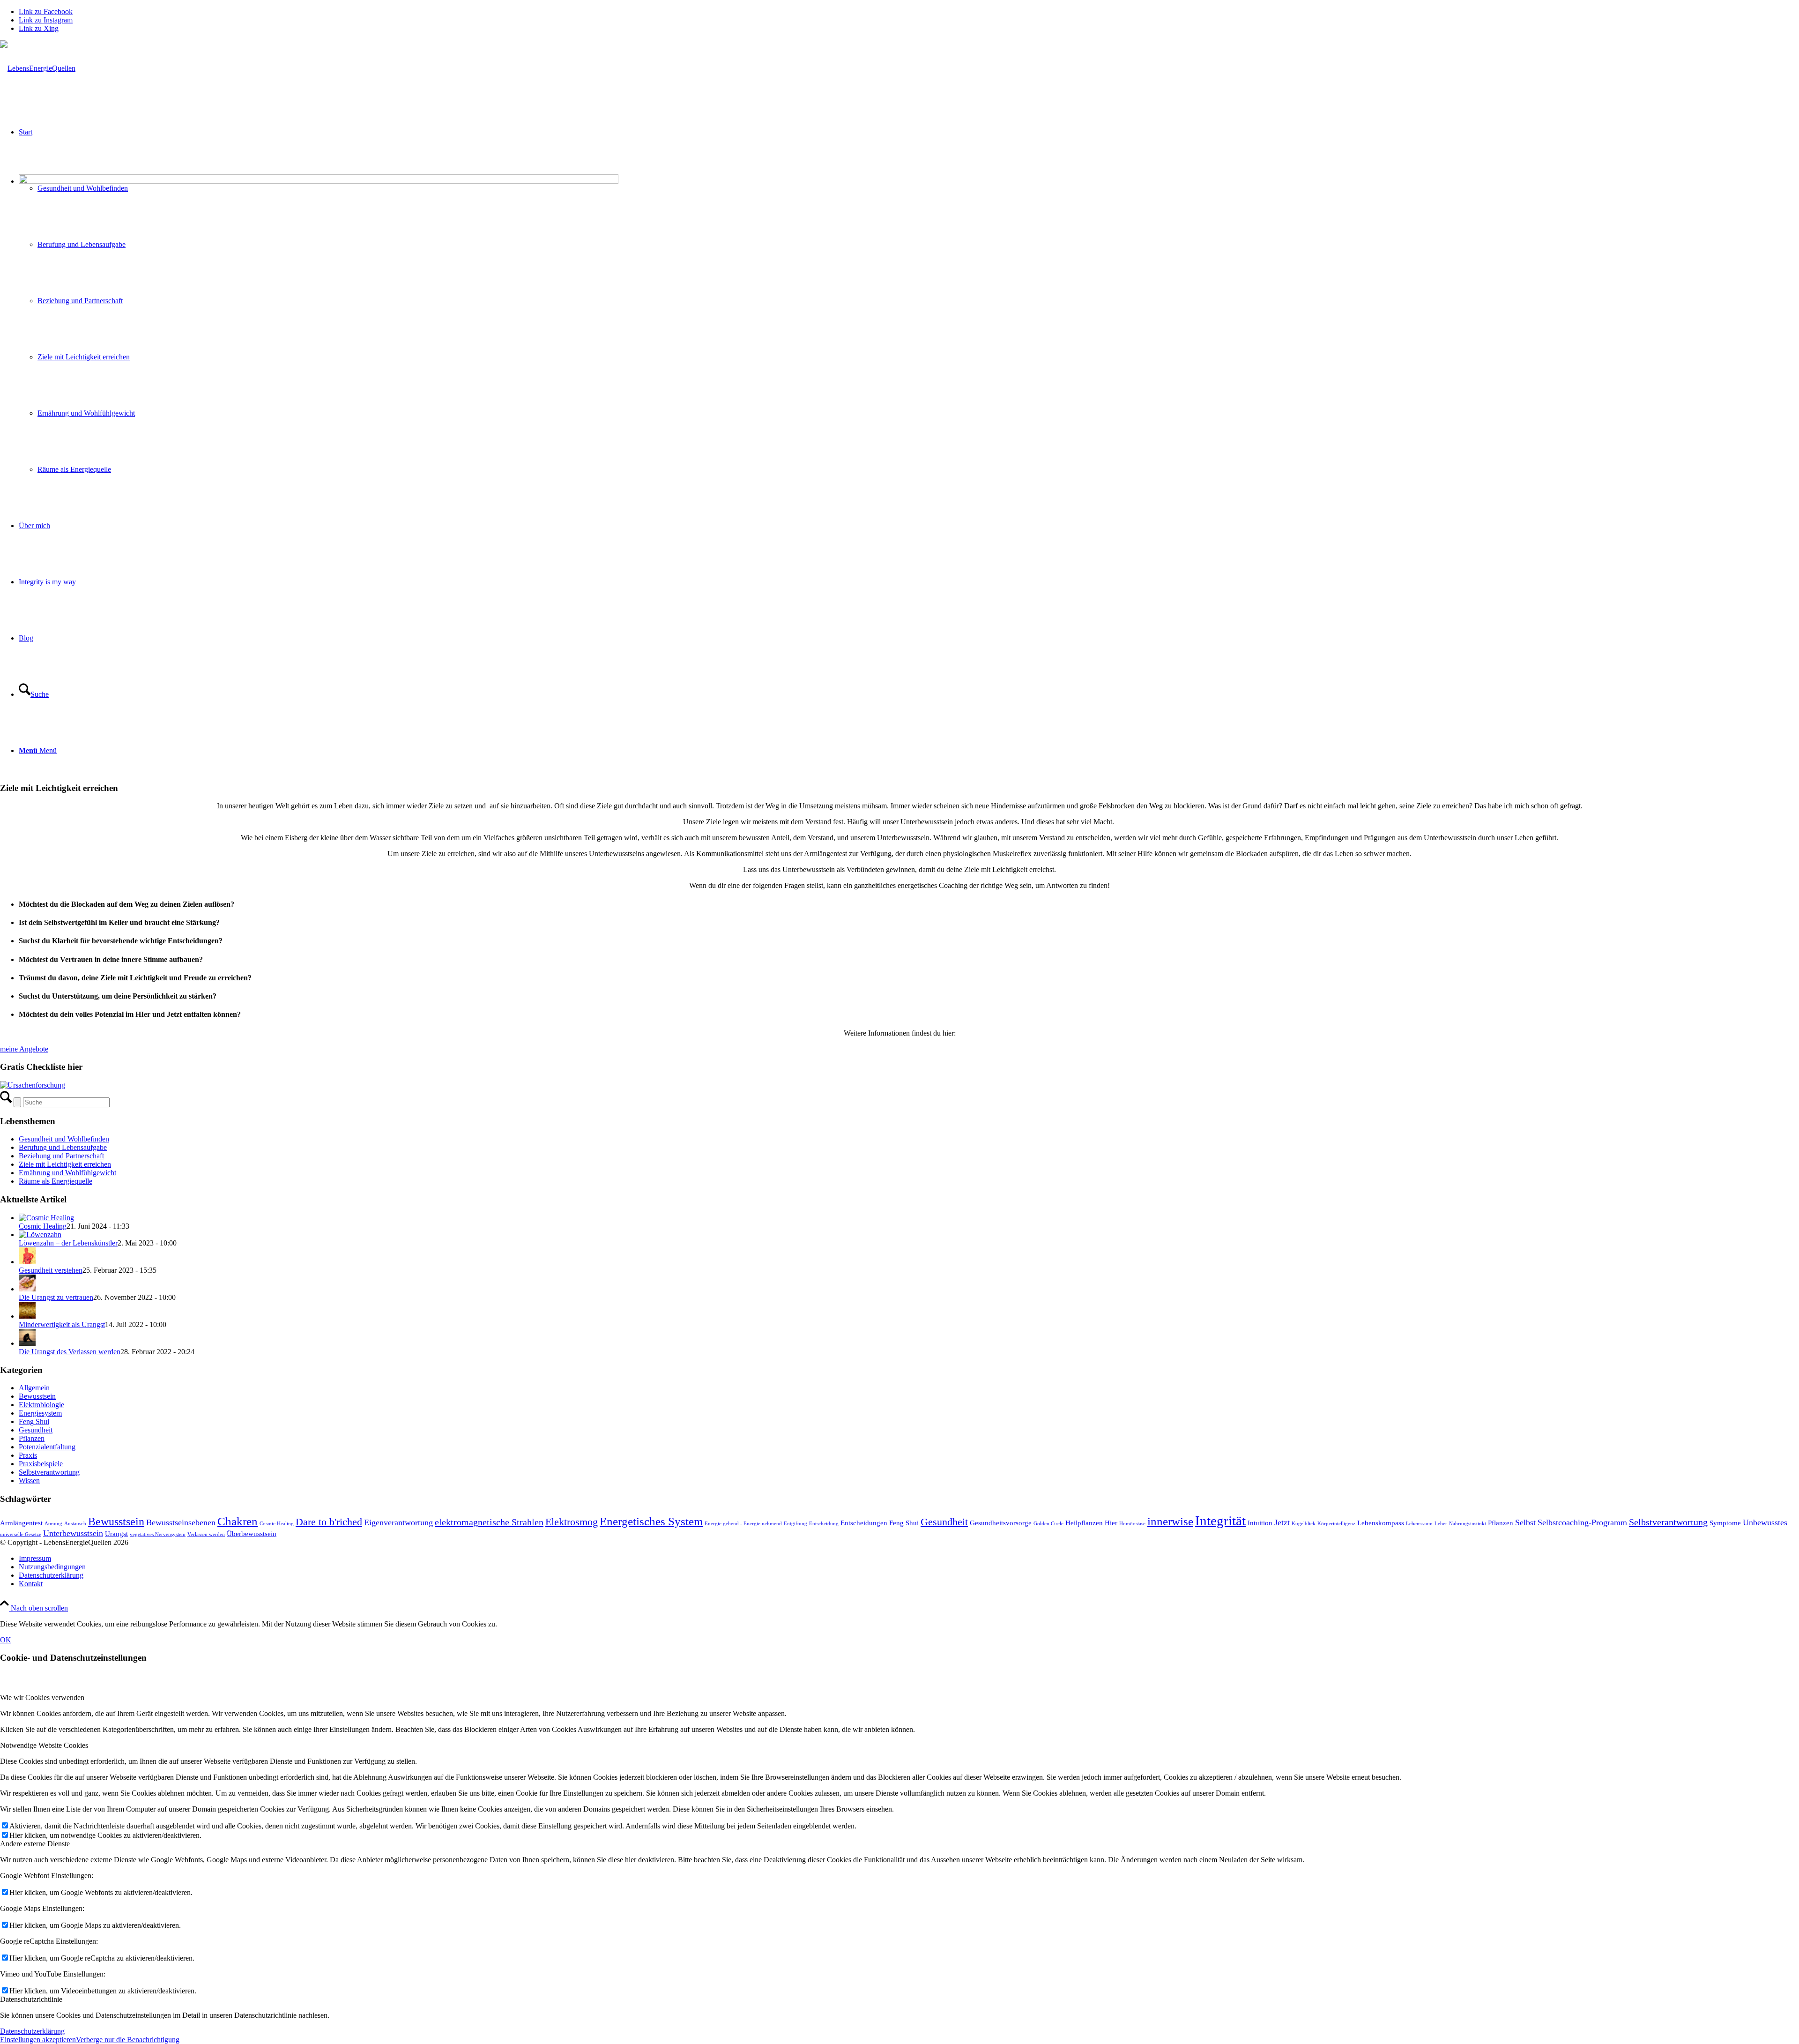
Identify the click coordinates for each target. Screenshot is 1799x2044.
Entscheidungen (864, 1523)
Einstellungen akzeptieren (38, 2040)
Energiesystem (40, 1413)
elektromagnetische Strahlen (489, 1522)
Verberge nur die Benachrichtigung (128, 2040)
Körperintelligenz (1336, 1524)
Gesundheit (36, 1430)
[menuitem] (909, 1559)
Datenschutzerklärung (32, 2031)
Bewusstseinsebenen (181, 1522)
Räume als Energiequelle (56, 1181)
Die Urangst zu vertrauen (56, 1297)
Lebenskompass (1381, 1523)
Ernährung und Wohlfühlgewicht (67, 1173)
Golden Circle (1048, 1524)
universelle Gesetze (21, 1534)
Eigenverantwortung (398, 1522)
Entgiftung (795, 1524)
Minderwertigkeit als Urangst (62, 1324)
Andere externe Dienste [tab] (35, 1844)
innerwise (1170, 1521)
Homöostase (1132, 1524)
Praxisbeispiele (41, 1464)
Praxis (28, 1455)
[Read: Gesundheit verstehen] (27, 1262)
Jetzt (1282, 1522)
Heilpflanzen (1084, 1523)
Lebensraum (1419, 1524)
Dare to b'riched (329, 1522)
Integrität (1220, 1521)
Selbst (1525, 1522)
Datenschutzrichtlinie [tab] (31, 1999)
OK (6, 1640)
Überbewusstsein (252, 1534)
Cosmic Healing (43, 1226)
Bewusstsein (37, 1396)
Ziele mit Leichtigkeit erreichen (65, 1164)
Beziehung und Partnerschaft (61, 1156)
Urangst (116, 1534)
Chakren (238, 1521)
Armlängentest (21, 1523)
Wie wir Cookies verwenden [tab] (42, 1697)
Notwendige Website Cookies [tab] (44, 1745)
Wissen (29, 1481)
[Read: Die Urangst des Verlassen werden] (27, 1343)
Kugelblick (1304, 1524)
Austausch (75, 1524)
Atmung (53, 1524)
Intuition (1260, 1523)
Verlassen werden (206, 1534)
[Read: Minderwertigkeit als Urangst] (27, 1316)
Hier (1111, 1523)
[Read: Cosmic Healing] (46, 1218)
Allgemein (34, 1388)
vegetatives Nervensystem (158, 1534)
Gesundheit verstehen (51, 1270)
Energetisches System (651, 1521)
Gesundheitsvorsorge (1001, 1523)
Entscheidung (824, 1524)
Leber (1441, 1524)
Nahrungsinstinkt (1468, 1524)
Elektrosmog (572, 1522)
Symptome (1725, 1523)
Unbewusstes (1765, 1522)
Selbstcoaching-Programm (1582, 1522)
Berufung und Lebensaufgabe (63, 1147)
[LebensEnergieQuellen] (38, 68)
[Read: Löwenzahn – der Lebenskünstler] (40, 1235)
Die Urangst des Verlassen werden (70, 1352)
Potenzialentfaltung (47, 1447)
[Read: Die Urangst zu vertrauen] (27, 1289)
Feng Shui (34, 1421)
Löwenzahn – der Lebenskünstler (68, 1243)
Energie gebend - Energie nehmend (743, 1524)
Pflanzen (32, 1438)
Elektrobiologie (41, 1405)
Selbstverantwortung (49, 1472)
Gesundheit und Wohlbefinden (64, 1139)
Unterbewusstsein (73, 1533)
